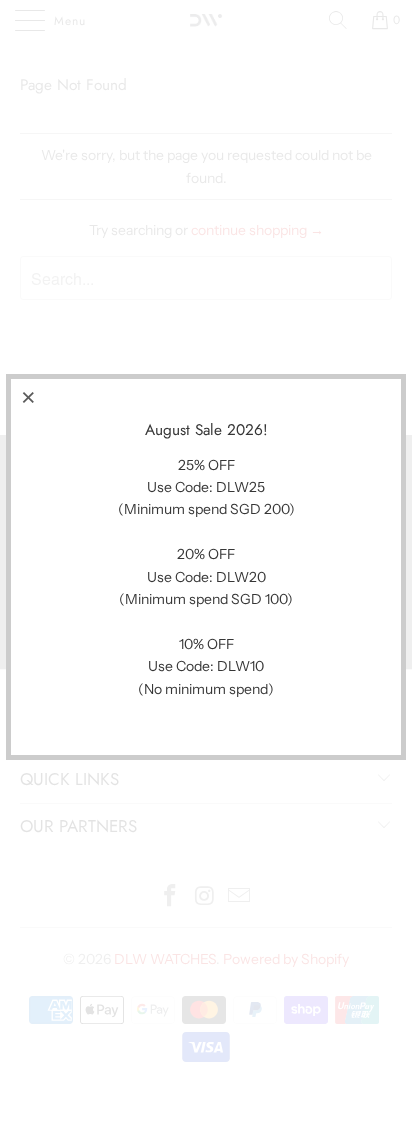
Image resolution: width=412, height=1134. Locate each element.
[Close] (29, 397)
